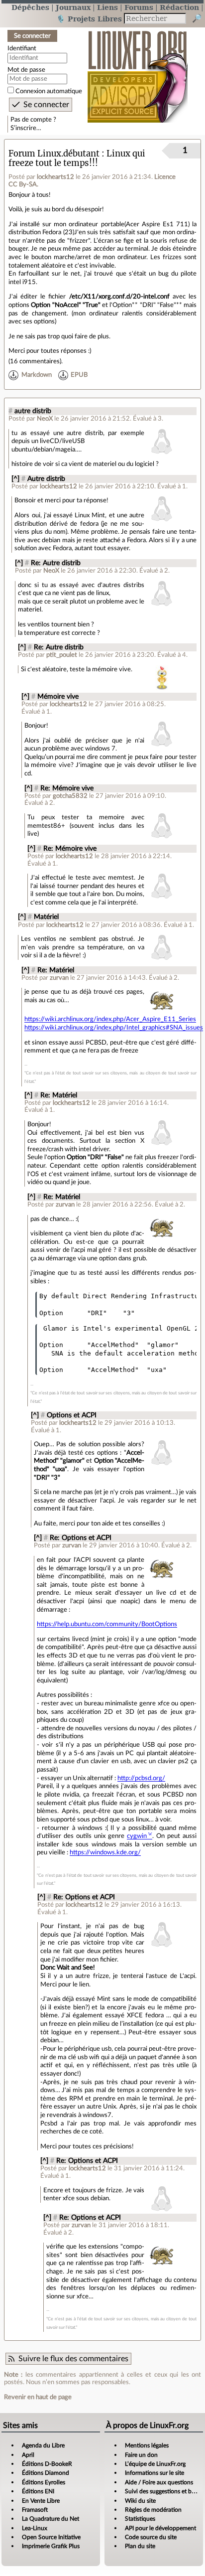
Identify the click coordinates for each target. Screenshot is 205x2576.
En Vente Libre (41, 2501)
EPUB (79, 375)
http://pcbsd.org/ (141, 1778)
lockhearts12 (55, 177)
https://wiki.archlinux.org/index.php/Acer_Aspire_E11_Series (110, 1019)
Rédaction (179, 7)
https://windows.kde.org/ (105, 1852)
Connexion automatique (49, 91)
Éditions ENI (38, 2491)
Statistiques (140, 2519)
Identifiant (22, 48)
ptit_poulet (62, 655)
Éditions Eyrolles (44, 2482)
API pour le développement (160, 2528)
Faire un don (141, 2455)
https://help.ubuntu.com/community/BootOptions (107, 1624)
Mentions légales (147, 2445)
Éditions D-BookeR (47, 2464)
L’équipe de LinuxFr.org (155, 2464)
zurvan (59, 978)
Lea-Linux (35, 2528)
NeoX (45, 419)
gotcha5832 (70, 796)
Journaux (73, 7)
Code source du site (151, 2537)
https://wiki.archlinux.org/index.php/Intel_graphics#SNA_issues (114, 1028)
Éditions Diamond (46, 2473)
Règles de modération (153, 2510)
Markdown (37, 375)
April (28, 2455)
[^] (15, 479)
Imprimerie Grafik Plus (51, 2546)
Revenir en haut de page (38, 2397)
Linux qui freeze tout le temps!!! (77, 158)
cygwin (137, 1836)
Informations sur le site (154, 2473)
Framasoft (35, 2510)
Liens (107, 7)
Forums (139, 7)
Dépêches (30, 7)
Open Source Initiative (51, 2537)
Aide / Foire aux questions (159, 2482)
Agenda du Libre (43, 2445)
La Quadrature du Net (51, 2519)
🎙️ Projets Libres (89, 19)
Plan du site (140, 2546)
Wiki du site (140, 2501)
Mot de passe (26, 70)
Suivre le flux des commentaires (73, 2359)
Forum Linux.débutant (54, 154)
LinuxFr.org (138, 72)
